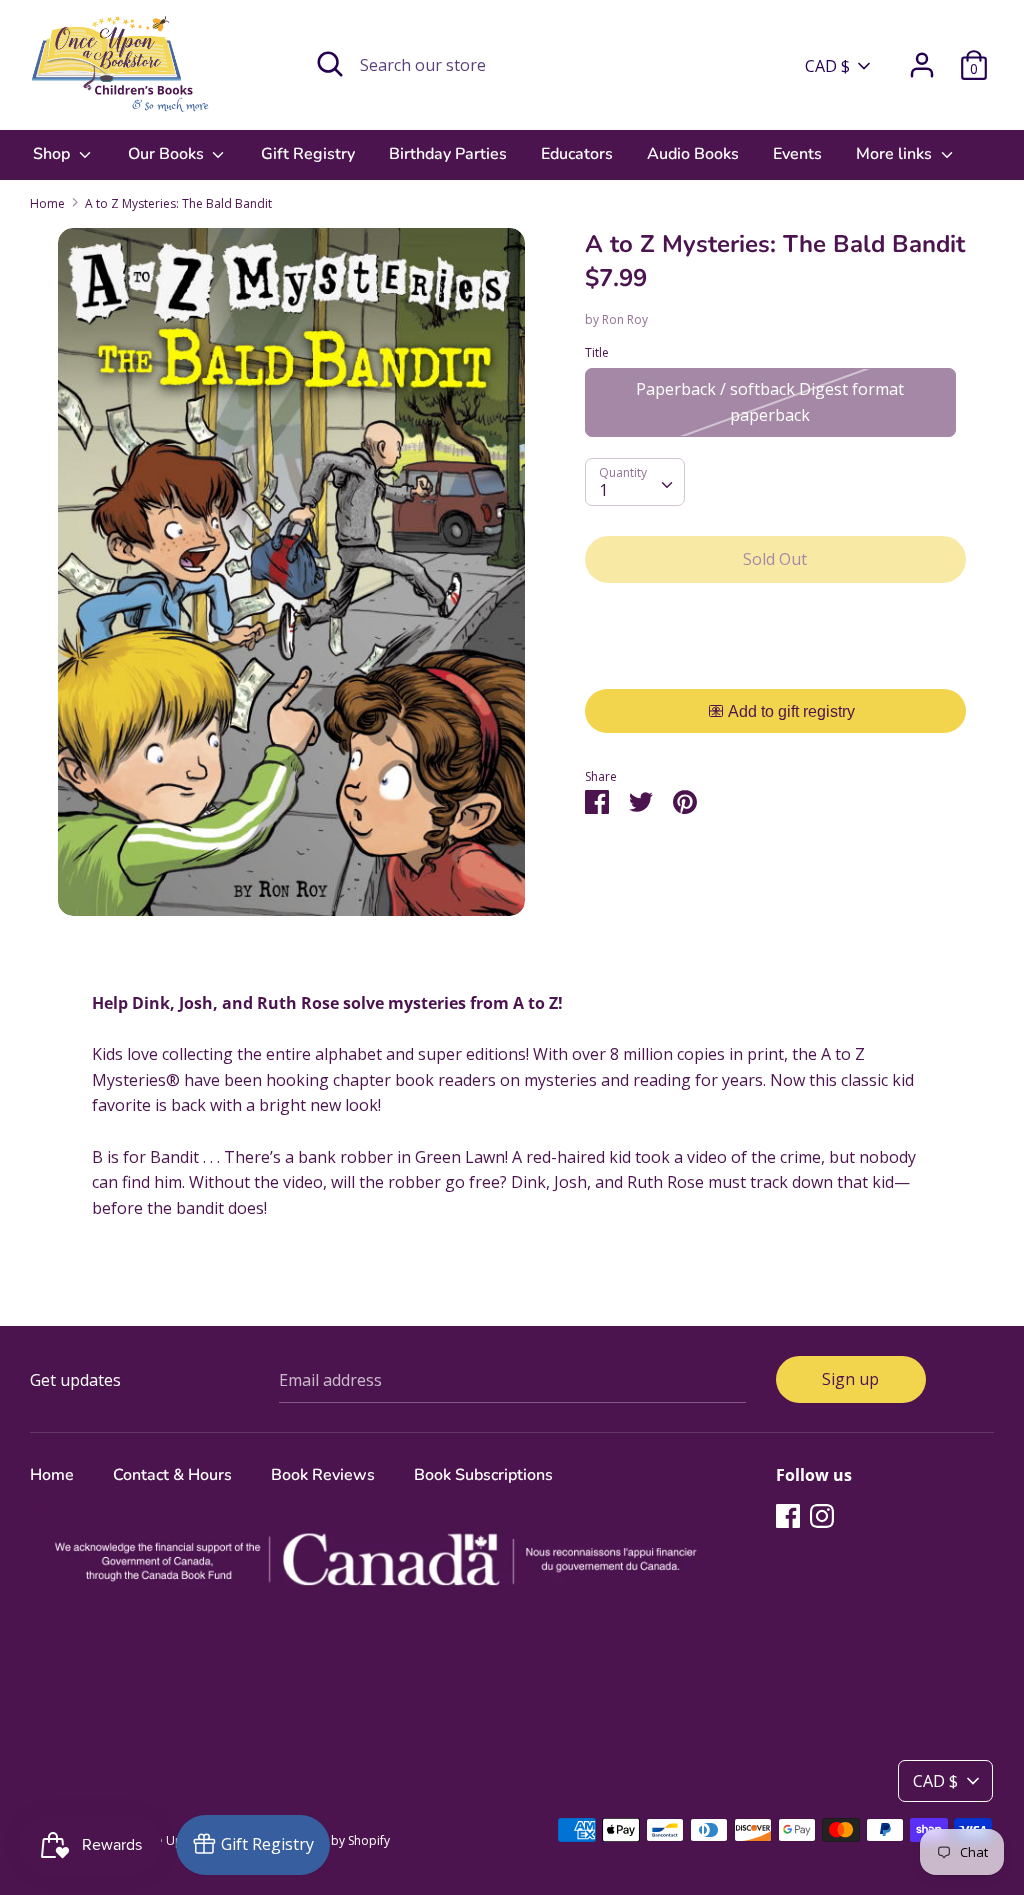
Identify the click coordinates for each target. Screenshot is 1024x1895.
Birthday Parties (448, 154)
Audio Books (693, 154)
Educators (577, 154)
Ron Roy (625, 319)
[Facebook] (788, 1515)
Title (597, 352)
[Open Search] (330, 64)
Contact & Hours (172, 1475)
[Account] (922, 57)
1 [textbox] (603, 490)
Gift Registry (308, 154)
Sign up (850, 1379)
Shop (53, 154)
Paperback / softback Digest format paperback (770, 402)
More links (896, 154)
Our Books (168, 154)
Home (52, 1475)
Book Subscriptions (483, 1475)
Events (797, 154)
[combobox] (635, 482)
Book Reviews (323, 1475)
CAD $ (827, 66)
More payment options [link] (775, 667)
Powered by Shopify (333, 1840)
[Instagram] (822, 1515)
